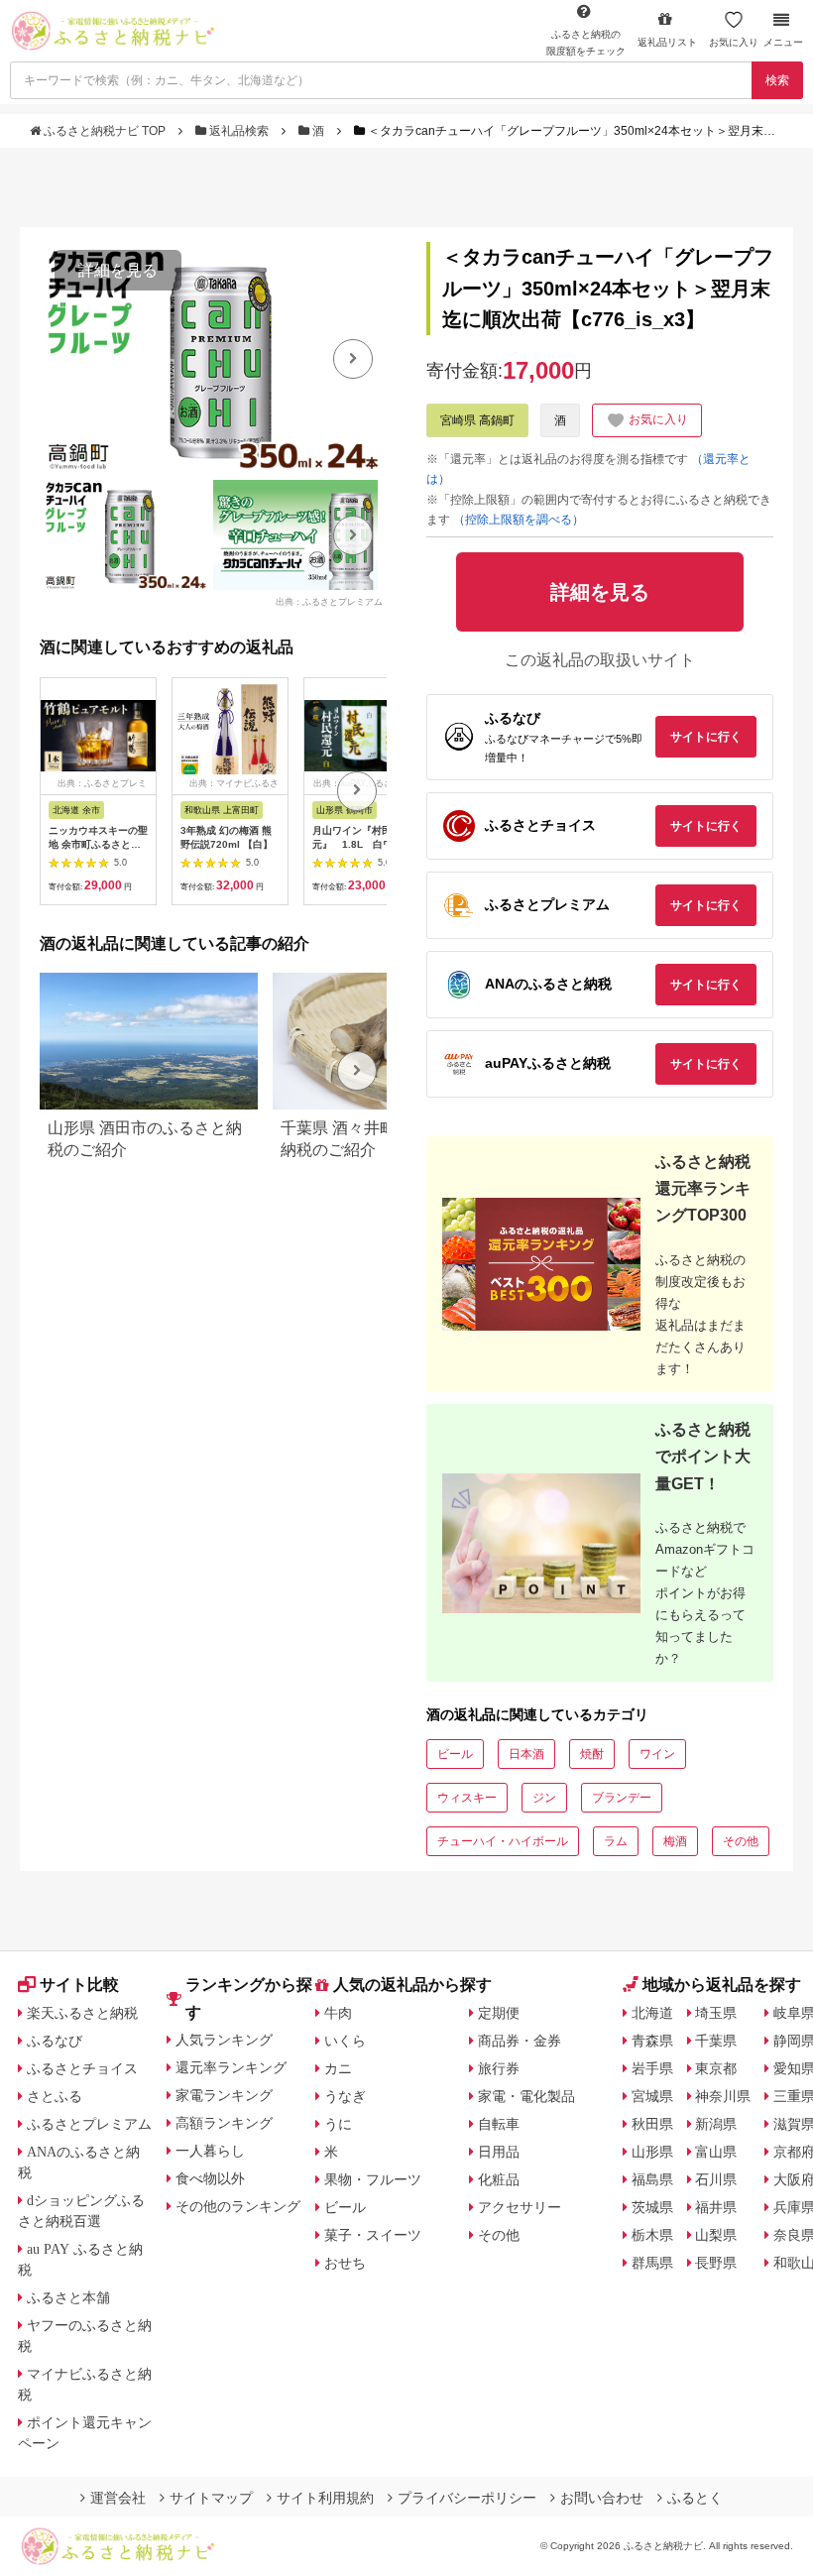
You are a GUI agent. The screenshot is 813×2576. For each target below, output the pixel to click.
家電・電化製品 (526, 2096)
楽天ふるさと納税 (82, 2013)
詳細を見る (118, 270)
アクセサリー (520, 2207)
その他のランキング (238, 2206)
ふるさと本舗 (68, 2297)
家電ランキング (224, 2095)
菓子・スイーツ (373, 2235)
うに (338, 2124)
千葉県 (716, 2041)
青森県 (652, 2041)
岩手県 (652, 2068)
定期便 (499, 2013)
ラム (616, 1841)
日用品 (499, 2152)
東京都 (716, 2068)
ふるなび (55, 2041)
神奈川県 (723, 2096)
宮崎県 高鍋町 (477, 420)
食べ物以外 (210, 2178)
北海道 (652, 2013)
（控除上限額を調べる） (519, 520)
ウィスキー (467, 1798)
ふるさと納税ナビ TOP (105, 131)
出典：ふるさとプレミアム (329, 601)
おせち (345, 2263)
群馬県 (652, 2263)
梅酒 (675, 1841)
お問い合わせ (602, 2498)
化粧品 (499, 2179)
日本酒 (526, 1754)
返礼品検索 (239, 131)
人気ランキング (224, 2040)
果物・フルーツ (373, 2179)
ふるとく (695, 2498)
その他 (741, 1841)
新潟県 (716, 2124)
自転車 (499, 2124)
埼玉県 (716, 2013)
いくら (345, 2041)
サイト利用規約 (325, 2498)
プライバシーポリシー (467, 2498)
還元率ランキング (231, 2067)
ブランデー (622, 1798)
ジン (544, 1798)
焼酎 (592, 1754)
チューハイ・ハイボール (503, 1841)
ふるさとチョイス (82, 2068)
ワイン (657, 1754)
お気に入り (734, 42)
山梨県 (716, 2235)
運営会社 (118, 2498)
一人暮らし (210, 2151)
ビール (455, 1754)
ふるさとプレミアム (89, 2124)
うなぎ (345, 2096)
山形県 (652, 2152)
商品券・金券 (520, 2041)
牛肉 (338, 2013)
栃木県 (652, 2235)
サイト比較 (79, 1985)
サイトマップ (211, 2498)
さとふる (55, 2096)
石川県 (716, 2179)
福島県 (652, 2179)
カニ (338, 2068)
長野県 (716, 2263)
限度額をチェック (586, 43)
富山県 (716, 2152)
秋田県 (652, 2124)
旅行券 (499, 2068)
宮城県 (652, 2096)
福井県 (716, 2207)
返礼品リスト (667, 42)
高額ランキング (224, 2123)
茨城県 (652, 2207)
